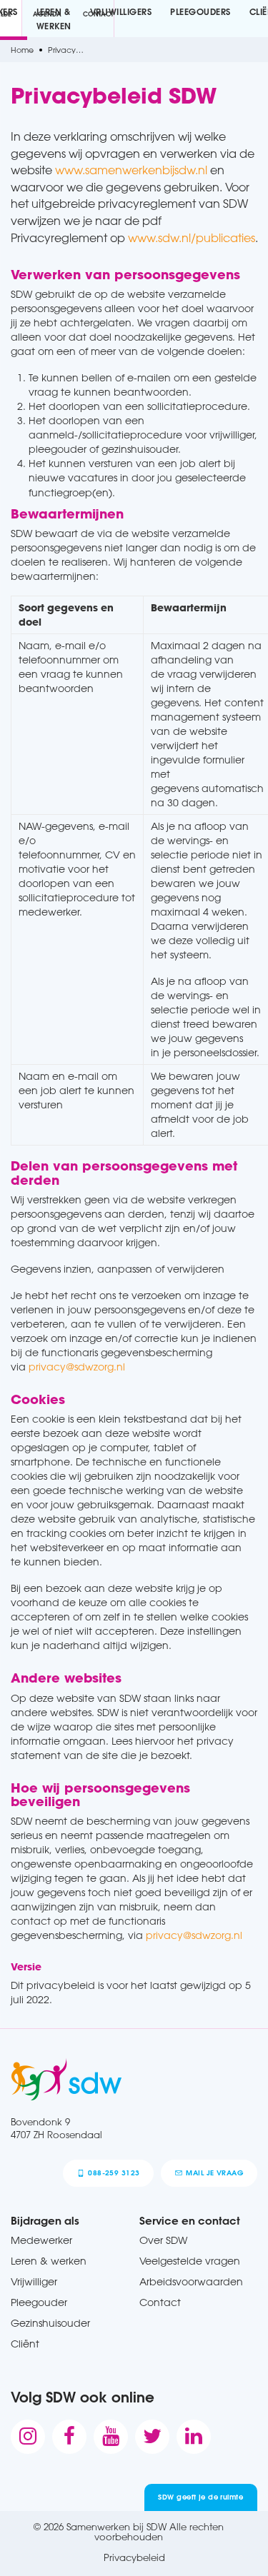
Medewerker (41, 2240)
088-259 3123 (114, 2173)
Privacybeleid (134, 2557)
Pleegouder (39, 2302)
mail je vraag (214, 2173)
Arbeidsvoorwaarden (191, 2281)
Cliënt (25, 2344)
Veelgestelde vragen (190, 2261)
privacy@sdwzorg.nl (77, 1367)
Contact (160, 2302)
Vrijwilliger (34, 2281)
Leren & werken (49, 2261)
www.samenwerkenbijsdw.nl (131, 170)
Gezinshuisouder (50, 2323)
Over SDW (163, 2240)
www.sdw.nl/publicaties (192, 238)
